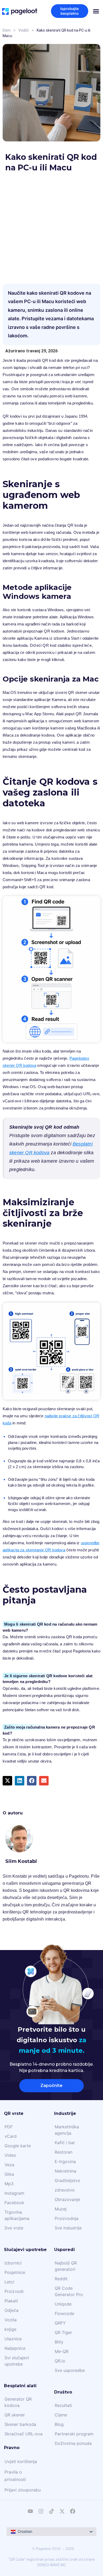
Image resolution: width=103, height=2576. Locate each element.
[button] (7, 1781)
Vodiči (24, 30)
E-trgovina (65, 2162)
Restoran (64, 2152)
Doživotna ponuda (73, 2443)
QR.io (60, 2361)
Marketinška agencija (67, 2130)
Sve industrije (68, 2228)
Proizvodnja (67, 2218)
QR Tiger (63, 2332)
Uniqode (63, 2304)
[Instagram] (41, 2511)
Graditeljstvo (67, 2180)
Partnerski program (74, 2434)
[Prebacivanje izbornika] (96, 11)
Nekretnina (65, 2171)
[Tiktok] (51, 2511)
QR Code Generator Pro (69, 2291)
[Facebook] (73, 2511)
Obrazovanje (67, 2199)
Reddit (61, 2279)
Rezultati (63, 2405)
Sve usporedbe (70, 2370)
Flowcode (64, 2313)
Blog (59, 2424)
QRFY (60, 2323)
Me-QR (62, 2351)
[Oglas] (51, 224)
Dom (7, 30)
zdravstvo (65, 2190)
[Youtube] (30, 2511)
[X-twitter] (62, 2511)
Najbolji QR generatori (66, 2266)
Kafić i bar (65, 2143)
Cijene (61, 2415)
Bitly (59, 2342)
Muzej (61, 2209)
